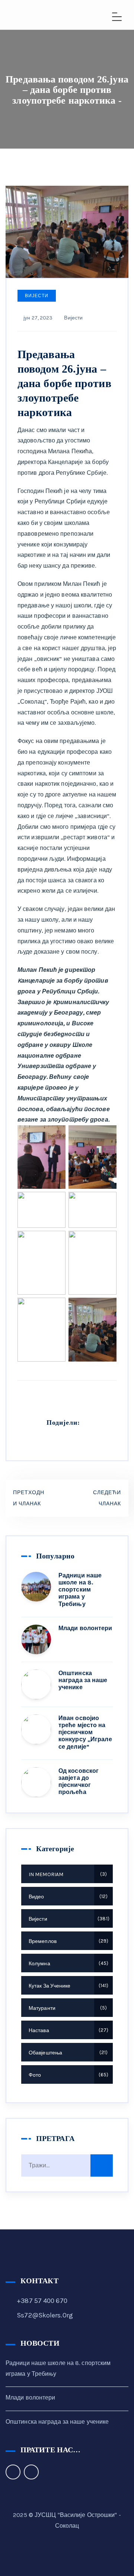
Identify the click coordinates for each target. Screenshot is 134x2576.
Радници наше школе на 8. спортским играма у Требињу (80, 1590)
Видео (67, 1897)
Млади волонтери (85, 1628)
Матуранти (67, 2008)
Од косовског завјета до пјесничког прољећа (79, 1782)
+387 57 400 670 (42, 2301)
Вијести (37, 296)
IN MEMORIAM (67, 1874)
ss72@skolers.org (45, 2315)
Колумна (68, 1964)
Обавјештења (67, 2053)
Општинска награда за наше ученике (83, 1680)
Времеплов (68, 1941)
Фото (68, 2075)
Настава (68, 2030)
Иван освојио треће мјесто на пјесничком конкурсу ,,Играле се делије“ (85, 1732)
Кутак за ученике (68, 1986)
